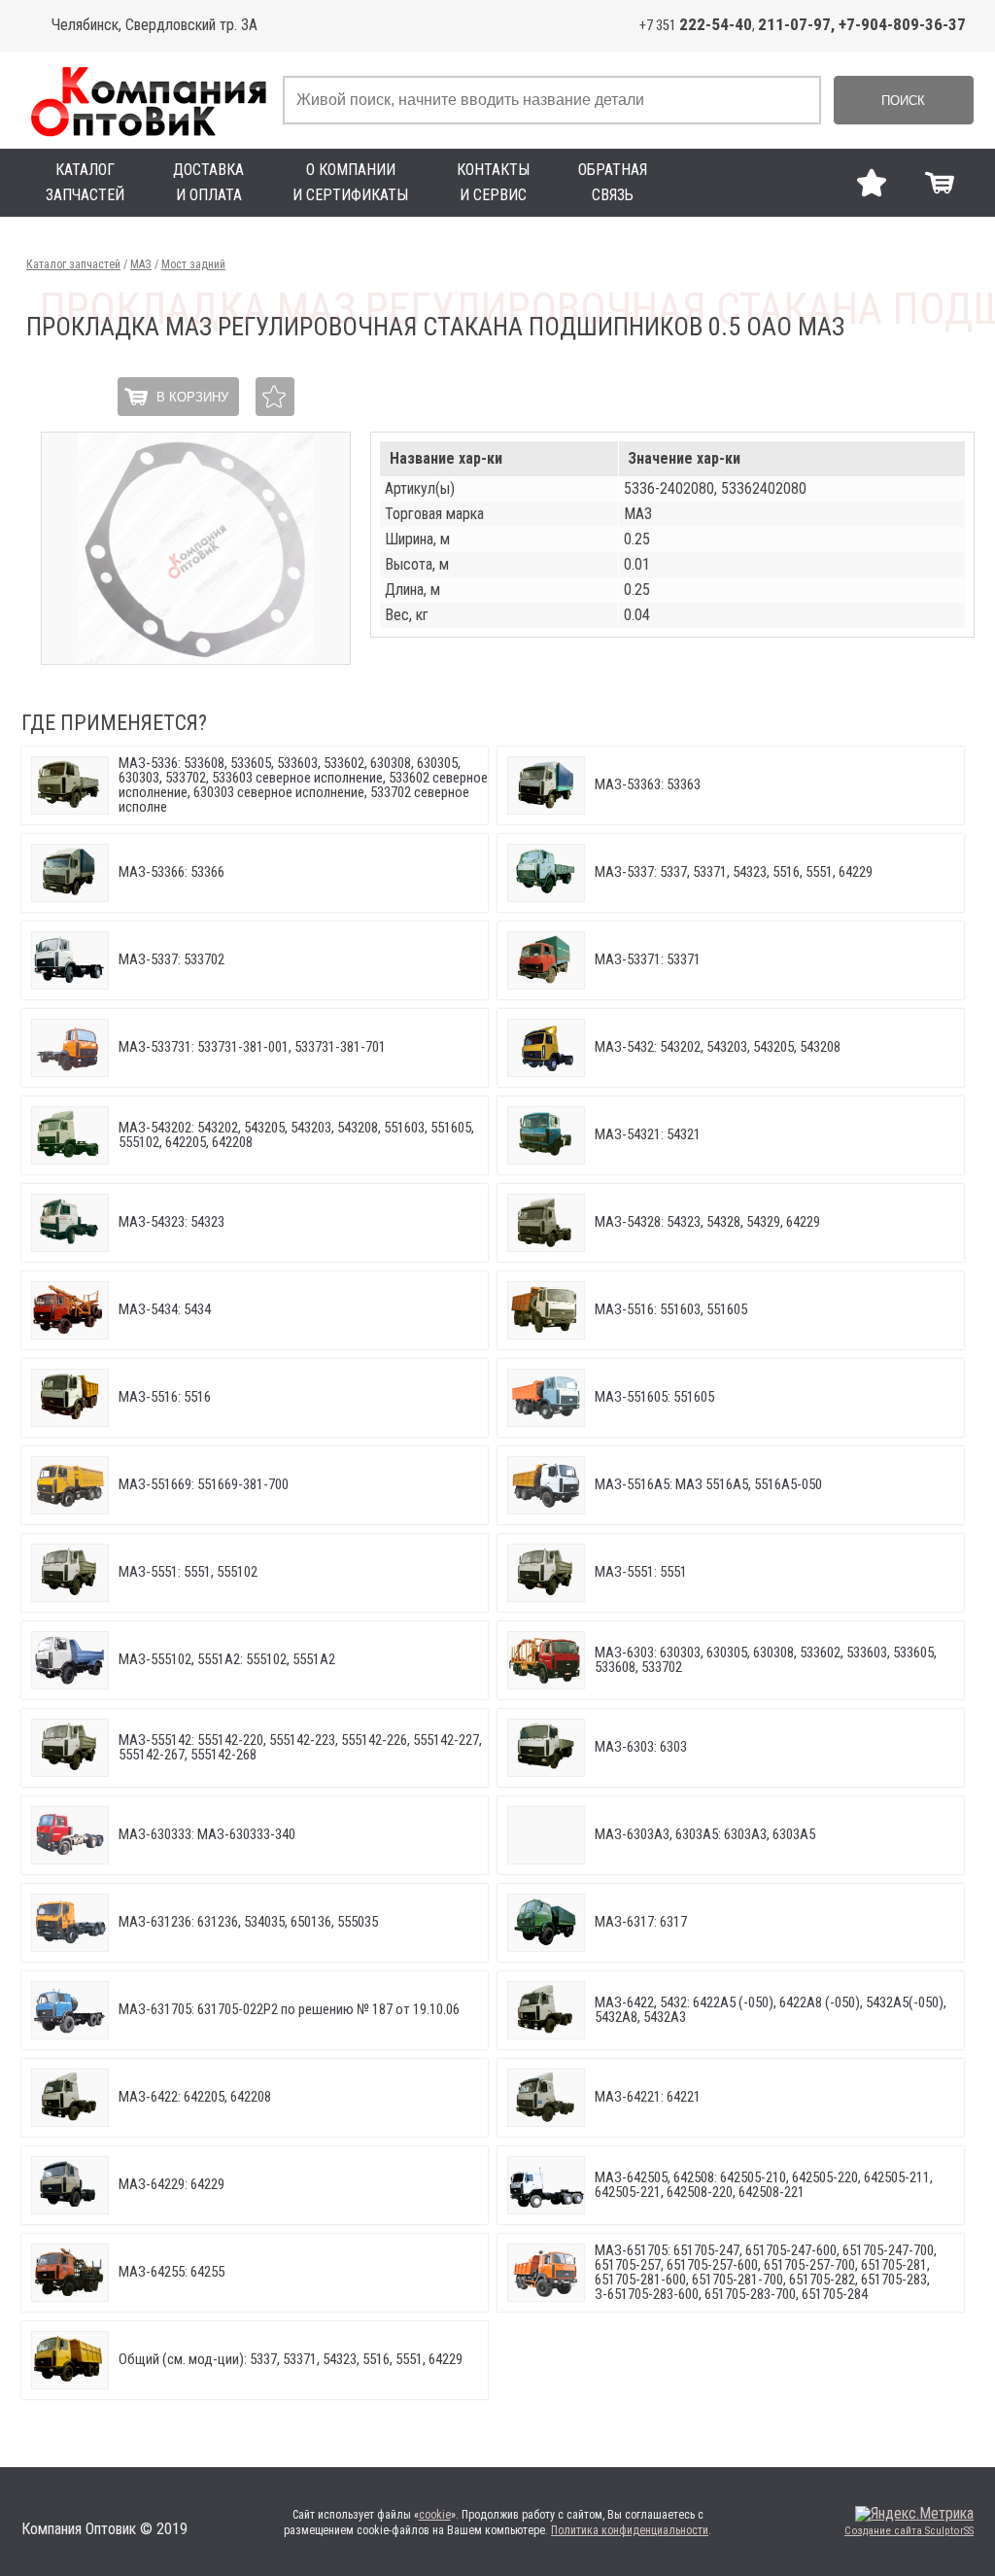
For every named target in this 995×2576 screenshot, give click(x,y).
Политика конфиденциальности (630, 2530)
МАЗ (141, 264)
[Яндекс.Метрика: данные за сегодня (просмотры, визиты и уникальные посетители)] (914, 2514)
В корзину (192, 397)
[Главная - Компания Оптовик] (147, 100)
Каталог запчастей (73, 264)
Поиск (903, 101)
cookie (435, 2515)
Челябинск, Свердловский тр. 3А (154, 25)
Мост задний (193, 264)
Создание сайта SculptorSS (909, 2531)
